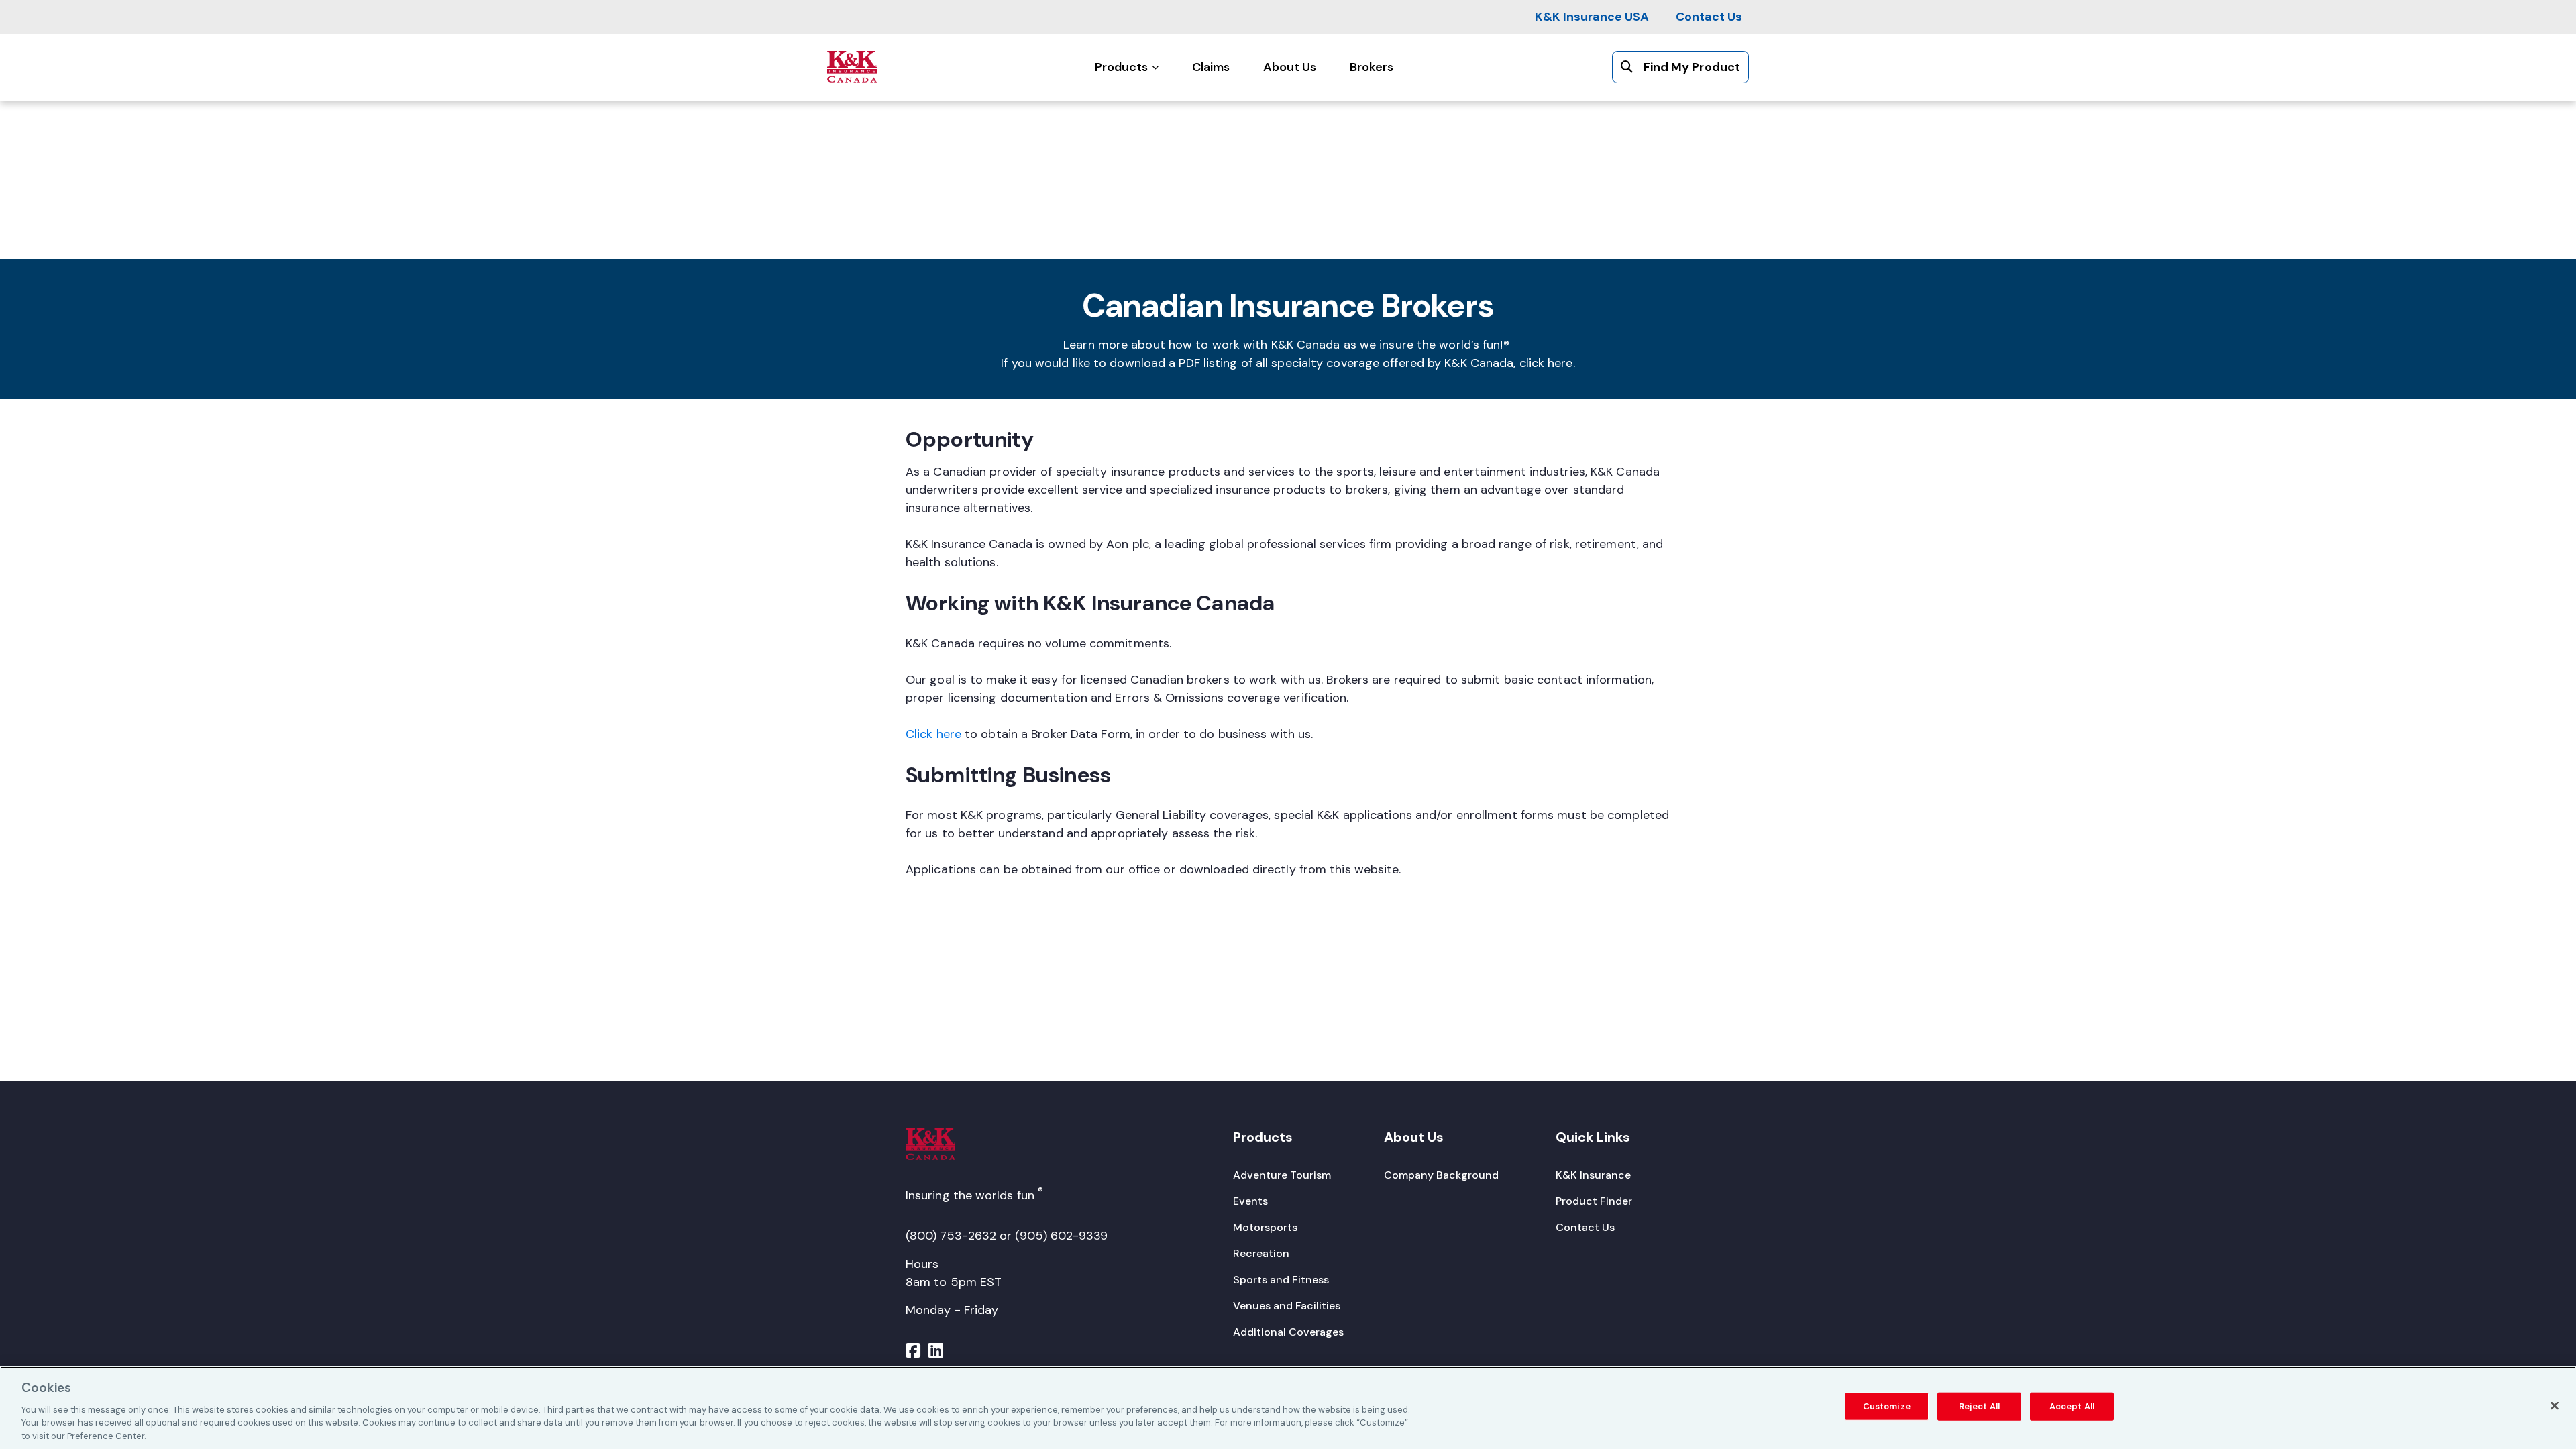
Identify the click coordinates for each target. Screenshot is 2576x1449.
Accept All (2072, 1406)
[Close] (2555, 1406)
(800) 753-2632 (951, 1236)
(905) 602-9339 (1061, 1236)
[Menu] (913, 1352)
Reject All (1979, 1406)
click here (1546, 363)
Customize (1887, 1406)
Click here (933, 734)
